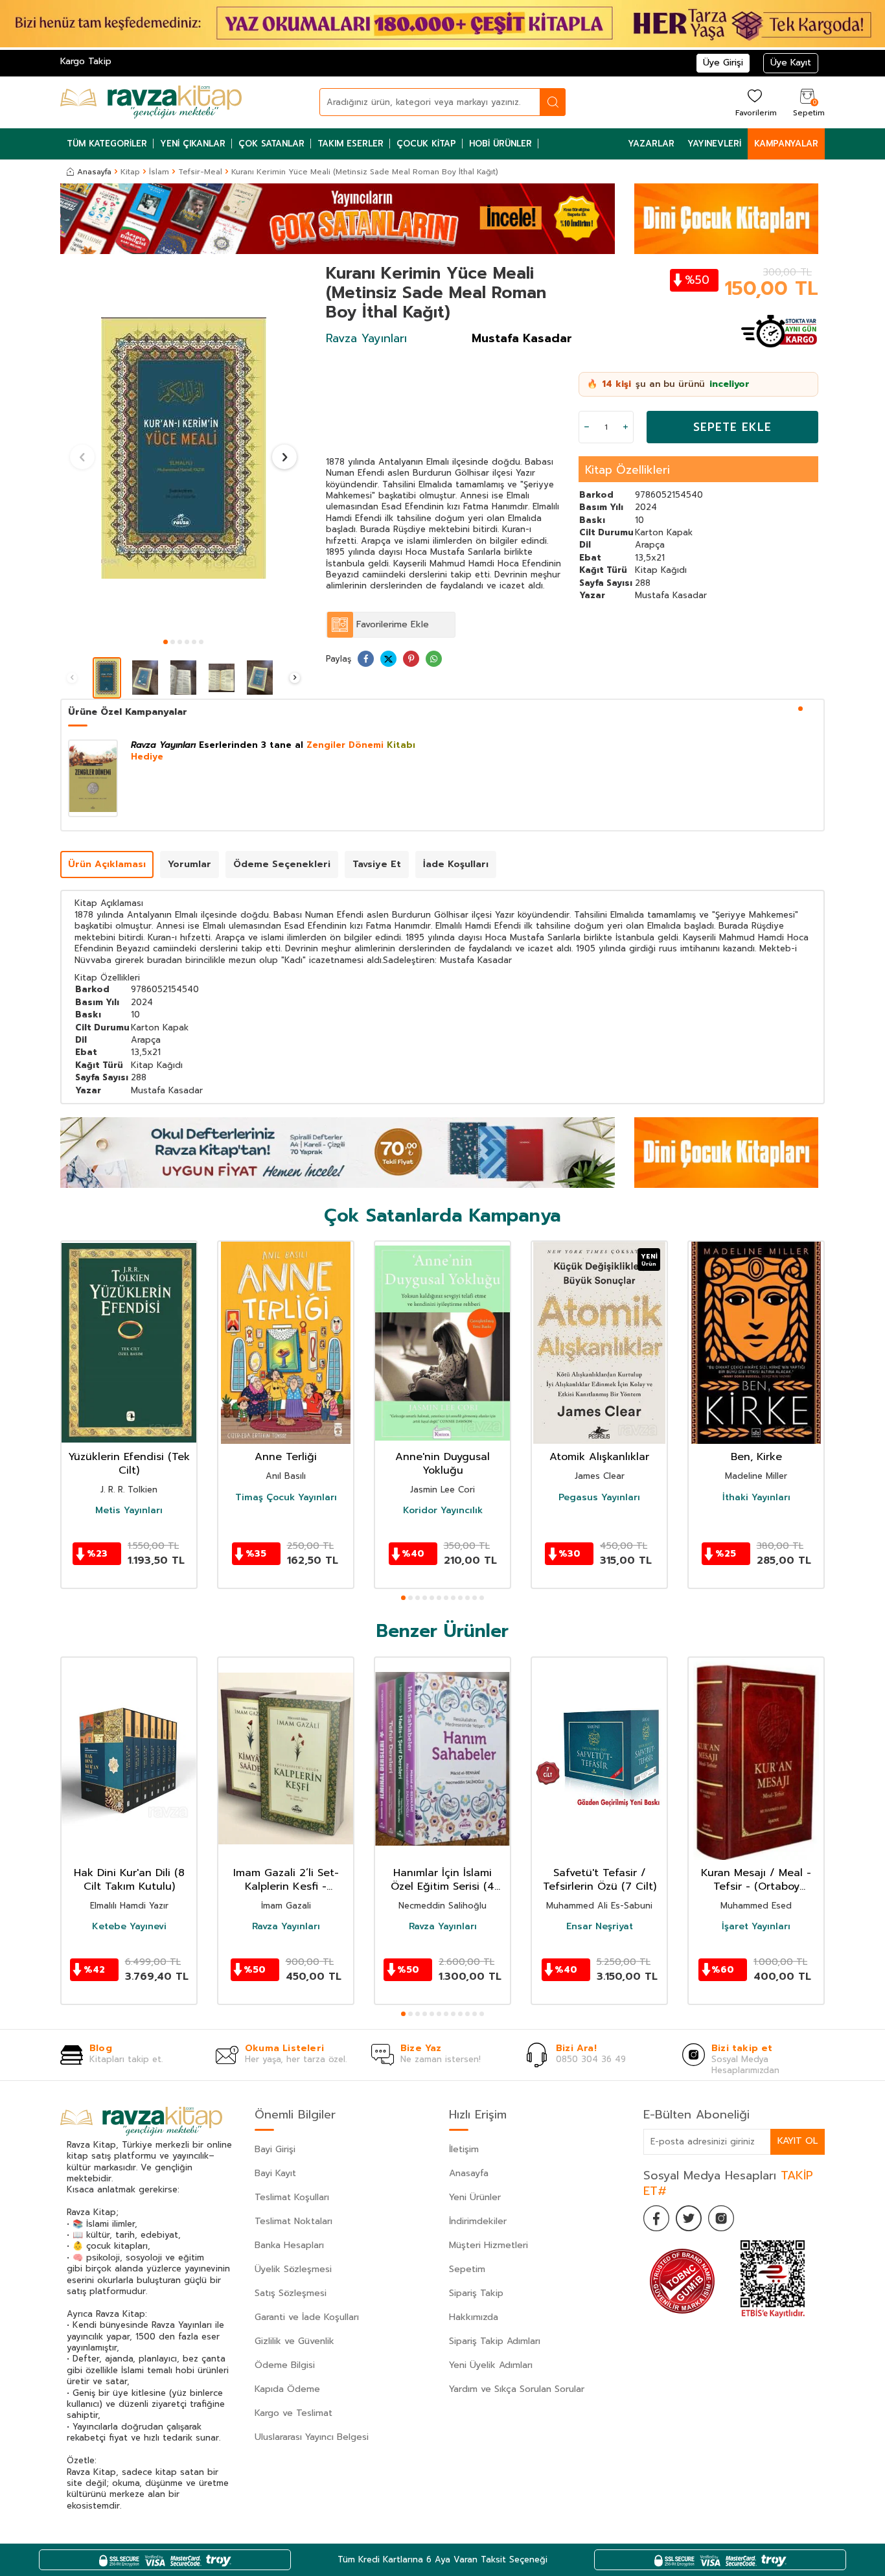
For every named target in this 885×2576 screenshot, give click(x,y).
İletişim (464, 2149)
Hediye (147, 757)
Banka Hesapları (289, 2245)
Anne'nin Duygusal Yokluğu (442, 1464)
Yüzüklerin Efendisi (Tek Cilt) (129, 1464)
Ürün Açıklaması (107, 864)
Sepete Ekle (732, 427)
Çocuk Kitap (426, 144)
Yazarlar (651, 144)
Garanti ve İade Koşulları (307, 2317)
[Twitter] (689, 2218)
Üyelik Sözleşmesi (293, 2269)
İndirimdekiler (478, 2221)
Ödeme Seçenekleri (282, 864)
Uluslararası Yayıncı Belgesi (312, 2437)
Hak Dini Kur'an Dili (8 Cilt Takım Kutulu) (129, 1880)
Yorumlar (190, 864)
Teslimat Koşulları (292, 2197)
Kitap (130, 172)
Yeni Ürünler (475, 2197)
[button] (166, 642)
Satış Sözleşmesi (291, 2293)
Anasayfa (94, 172)
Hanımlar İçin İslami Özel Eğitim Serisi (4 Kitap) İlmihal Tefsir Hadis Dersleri (442, 1880)
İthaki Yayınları (756, 1498)
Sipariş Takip (476, 2293)
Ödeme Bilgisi (285, 2365)
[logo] (151, 102)
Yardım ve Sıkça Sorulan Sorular (517, 2389)
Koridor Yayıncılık (443, 1511)
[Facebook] (656, 2218)
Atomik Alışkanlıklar (599, 1457)
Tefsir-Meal (200, 172)
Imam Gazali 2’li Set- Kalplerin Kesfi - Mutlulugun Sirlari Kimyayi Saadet (286, 1880)
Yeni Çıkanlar (193, 144)
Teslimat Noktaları (293, 2221)
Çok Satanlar (271, 144)
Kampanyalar (786, 144)
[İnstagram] (721, 2218)
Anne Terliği (286, 1457)
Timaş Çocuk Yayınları (286, 1498)
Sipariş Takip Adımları (495, 2341)
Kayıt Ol (798, 2141)
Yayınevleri (714, 144)
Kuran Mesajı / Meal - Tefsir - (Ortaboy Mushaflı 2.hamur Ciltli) (756, 1880)
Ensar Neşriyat (600, 1927)
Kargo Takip (86, 61)
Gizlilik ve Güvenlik (294, 2341)
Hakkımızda (474, 2317)
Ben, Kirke (756, 1457)
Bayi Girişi (275, 2149)
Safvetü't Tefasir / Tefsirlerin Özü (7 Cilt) (600, 1880)
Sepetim (467, 2269)
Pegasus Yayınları (599, 1498)
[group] (183, 448)
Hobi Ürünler (500, 144)
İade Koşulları (456, 864)
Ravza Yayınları (366, 338)
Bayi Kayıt (275, 2173)
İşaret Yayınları (756, 1927)
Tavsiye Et (377, 864)
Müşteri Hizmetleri (488, 2245)
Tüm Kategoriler (107, 144)
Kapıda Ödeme (287, 2389)
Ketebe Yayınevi (129, 1927)
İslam (159, 172)
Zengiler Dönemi (345, 745)
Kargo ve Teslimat (293, 2413)
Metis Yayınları (129, 1511)
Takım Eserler (351, 144)
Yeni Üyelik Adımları (491, 2365)
